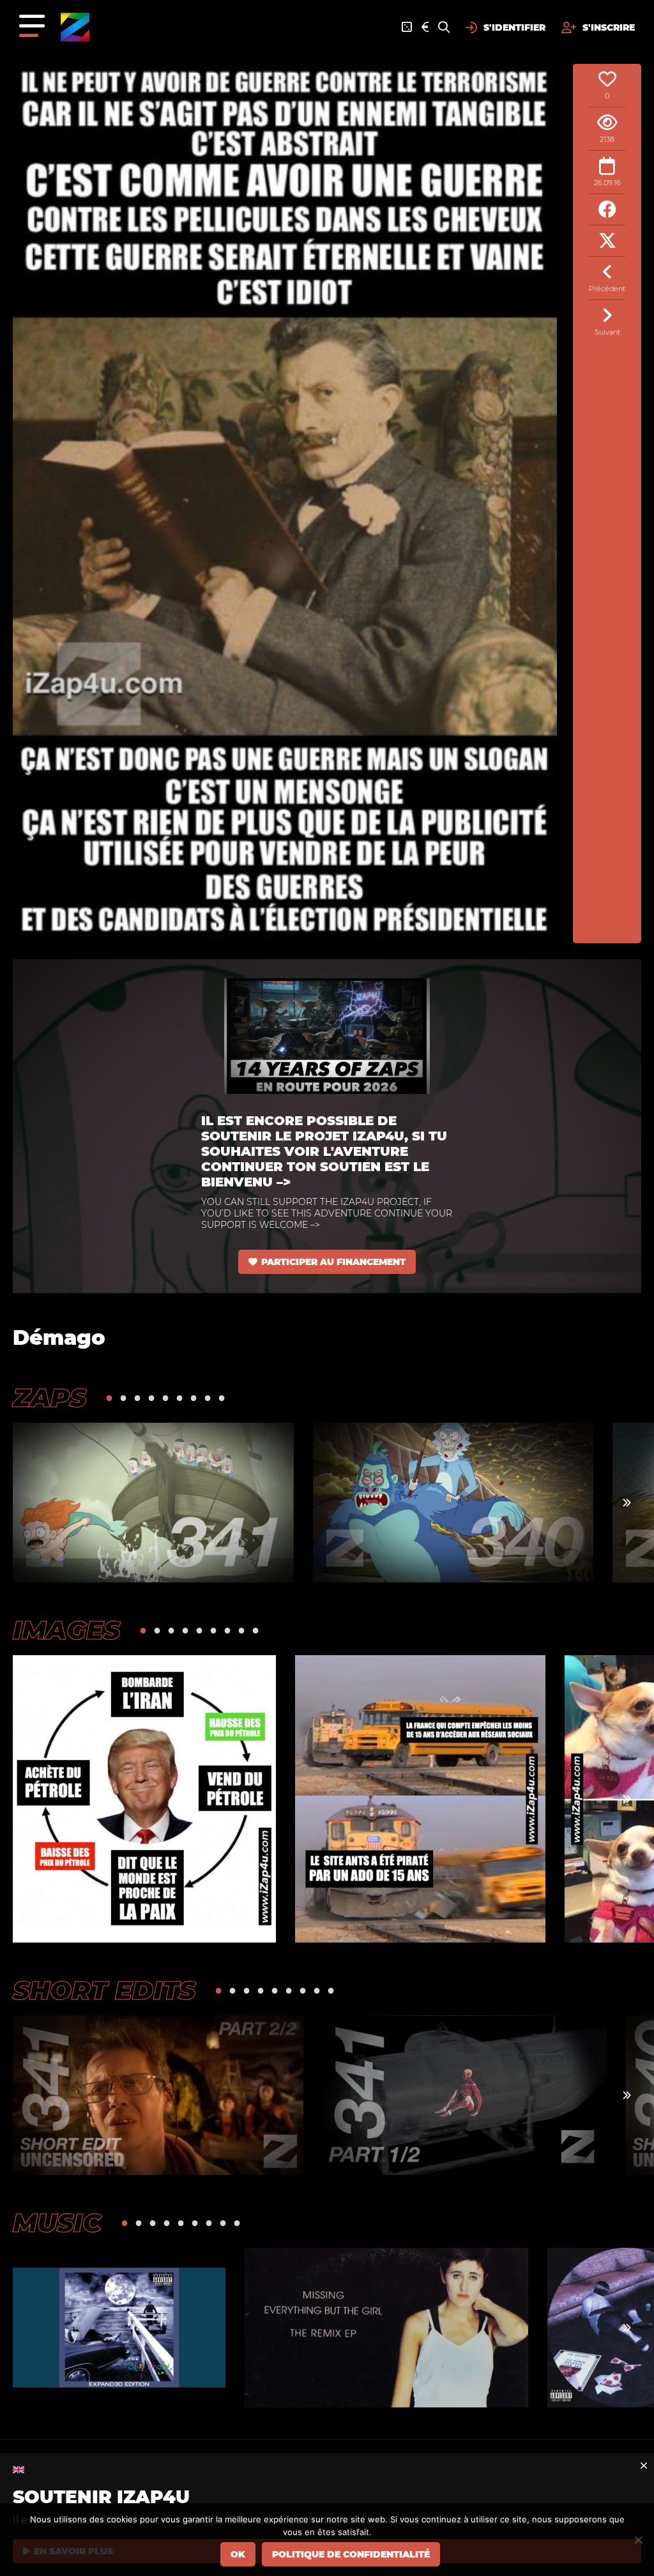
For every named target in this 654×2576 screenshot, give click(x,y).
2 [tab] (123, 1398)
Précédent (607, 289)
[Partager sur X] (607, 241)
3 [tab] (137, 1398)
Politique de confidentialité (351, 2554)
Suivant (607, 332)
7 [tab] (194, 1398)
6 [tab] (179, 1398)
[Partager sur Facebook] (607, 210)
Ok (238, 2554)
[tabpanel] (153, 1503)
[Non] (638, 2540)
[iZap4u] (75, 27)
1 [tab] (109, 1398)
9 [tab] (222, 1398)
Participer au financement (333, 1262)
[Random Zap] (407, 27)
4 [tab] (151, 1398)
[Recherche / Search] (444, 27)
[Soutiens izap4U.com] (425, 27)
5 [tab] (165, 1398)
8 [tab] (208, 1398)
